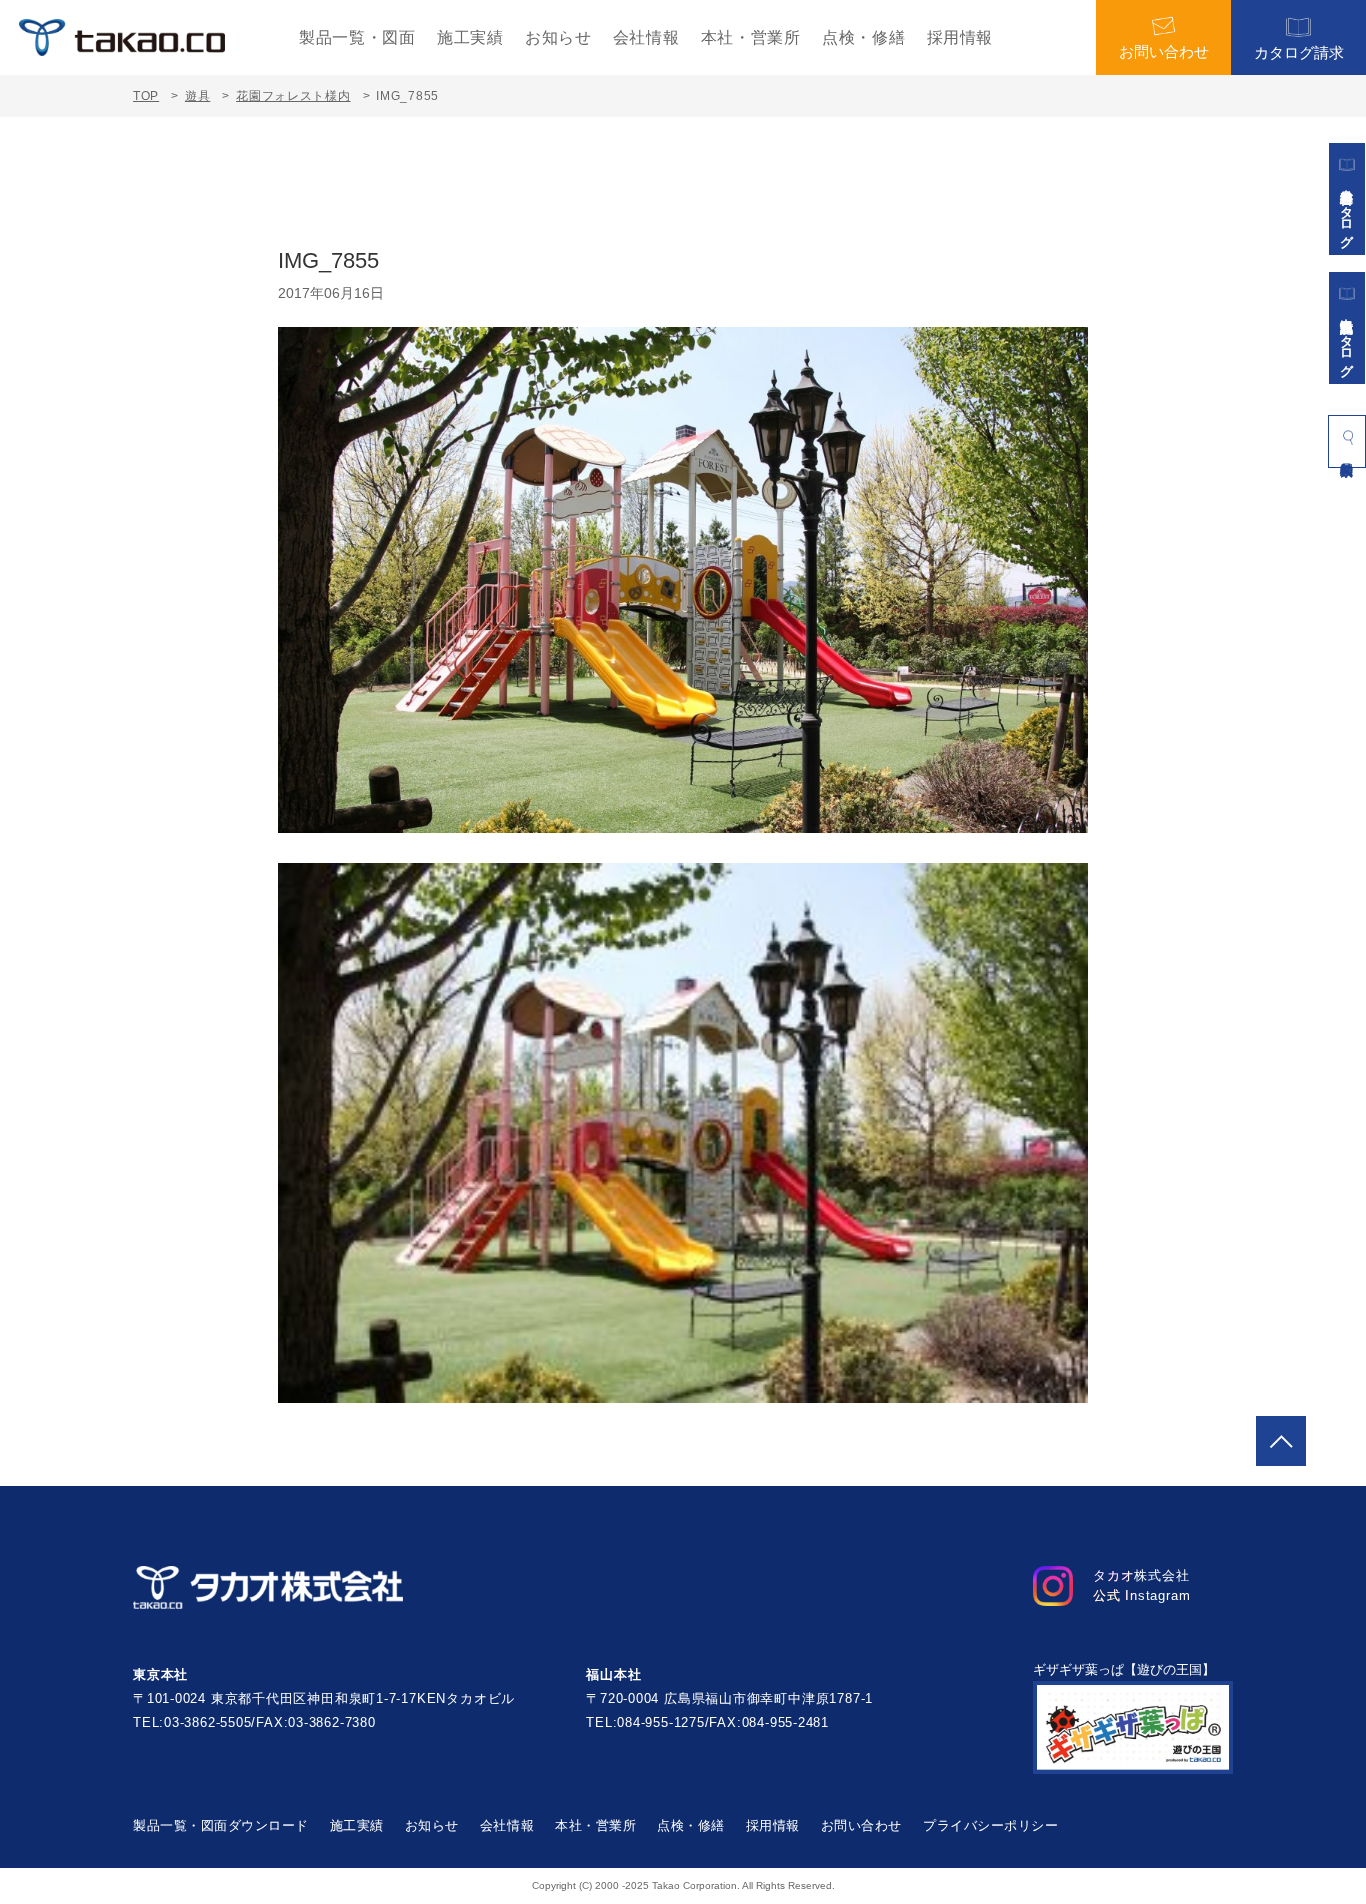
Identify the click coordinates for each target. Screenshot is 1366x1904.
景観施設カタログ (1347, 340)
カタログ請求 (1299, 52)
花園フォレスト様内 (293, 96)
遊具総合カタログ (1347, 211)
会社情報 (646, 38)
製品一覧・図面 (357, 38)
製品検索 (1347, 441)
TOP (146, 96)
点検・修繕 (863, 38)
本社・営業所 (751, 38)
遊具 (197, 96)
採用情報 (960, 38)
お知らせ (558, 38)
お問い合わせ (1164, 51)
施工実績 (470, 38)
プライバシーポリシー (990, 1825)
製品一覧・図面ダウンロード (221, 1825)
